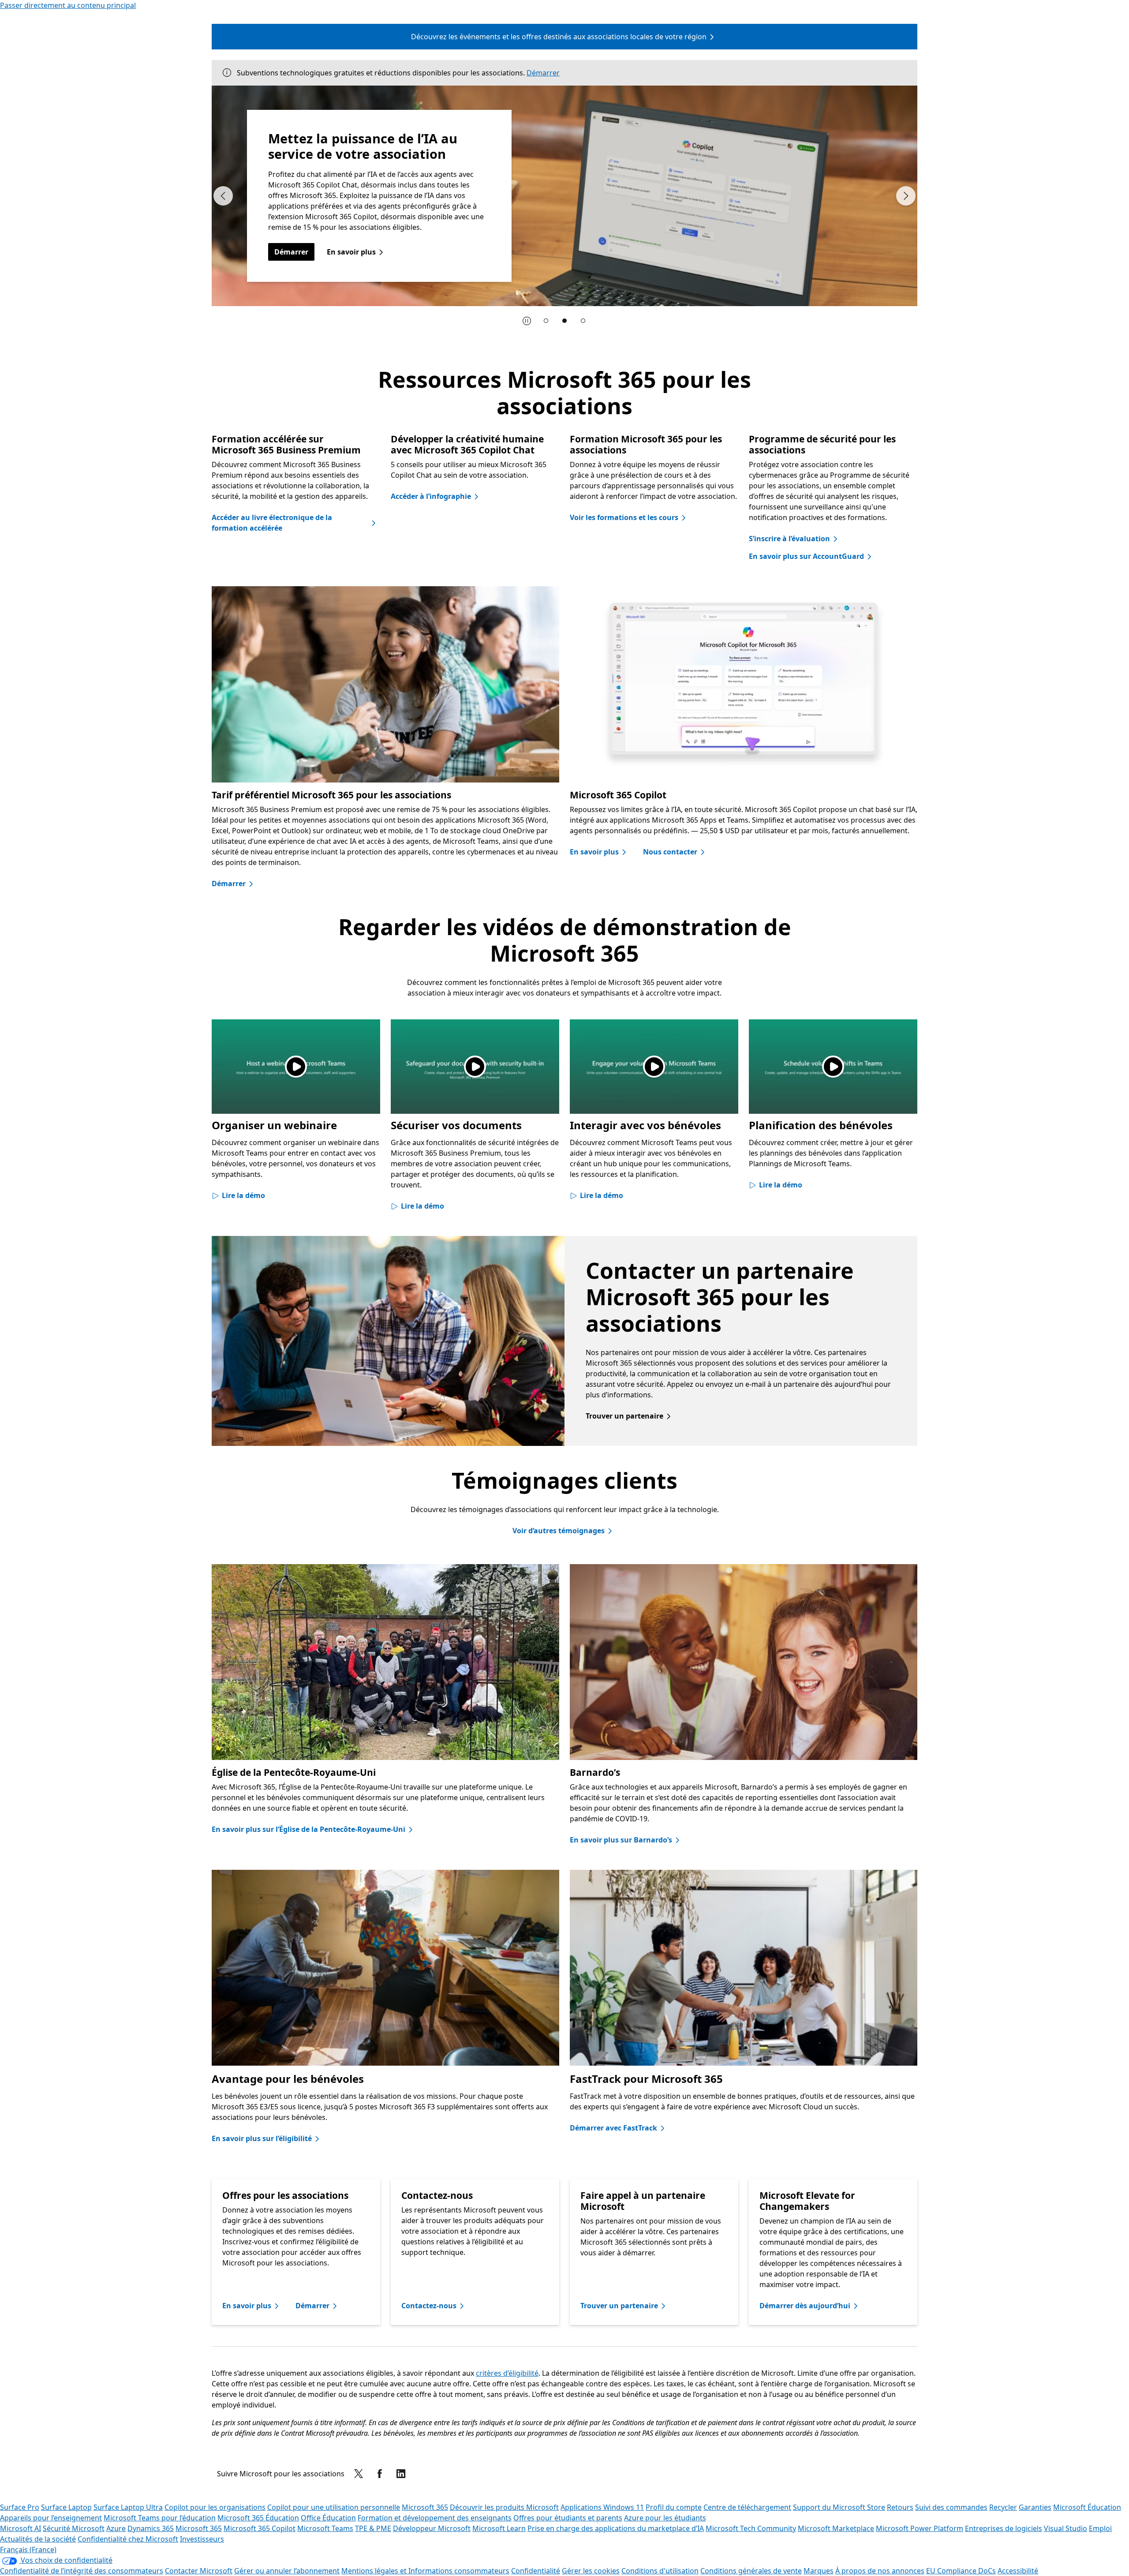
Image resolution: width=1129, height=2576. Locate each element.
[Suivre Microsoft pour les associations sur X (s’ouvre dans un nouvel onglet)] (359, 2474)
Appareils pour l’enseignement (51, 2518)
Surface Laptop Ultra (128, 2507)
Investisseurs (202, 2539)
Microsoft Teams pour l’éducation (160, 2518)
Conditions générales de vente (751, 2571)
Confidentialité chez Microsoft (128, 2539)
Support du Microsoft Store (839, 2507)
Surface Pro (20, 2507)
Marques (819, 2571)
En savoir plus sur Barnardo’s (621, 1840)
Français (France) (28, 2550)
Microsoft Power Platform (920, 2528)
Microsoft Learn (499, 2528)
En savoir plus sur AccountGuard (806, 556)
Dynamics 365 (151, 2528)
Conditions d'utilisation (660, 2571)
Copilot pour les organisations (215, 2507)
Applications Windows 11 (602, 2507)
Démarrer (543, 73)
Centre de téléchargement (747, 2507)
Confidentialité (536, 2571)
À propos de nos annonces (880, 2571)
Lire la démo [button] (243, 1195)
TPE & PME (373, 2528)
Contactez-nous (429, 2306)
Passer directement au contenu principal (68, 5)
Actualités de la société (38, 2539)
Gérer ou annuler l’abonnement (287, 2571)
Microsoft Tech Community (751, 2528)
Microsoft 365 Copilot (260, 2528)
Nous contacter (670, 852)
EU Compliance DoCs (961, 2571)
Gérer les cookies (591, 2571)
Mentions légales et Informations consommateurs (425, 2571)
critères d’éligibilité (507, 2373)
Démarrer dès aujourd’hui (805, 2306)
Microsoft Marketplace (836, 2528)
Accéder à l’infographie (431, 496)
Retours (900, 2507)
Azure (116, 2528)
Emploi (1100, 2528)
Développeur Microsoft (432, 2528)
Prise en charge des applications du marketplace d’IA (616, 2528)
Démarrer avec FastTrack (613, 2128)
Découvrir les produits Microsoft (504, 2507)
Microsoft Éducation (1087, 2507)
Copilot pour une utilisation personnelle (334, 2507)
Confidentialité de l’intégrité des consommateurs (82, 2571)
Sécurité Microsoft (74, 2528)
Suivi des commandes (951, 2507)
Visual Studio (1065, 2528)
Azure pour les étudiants (665, 2518)
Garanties (1035, 2507)
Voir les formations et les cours (624, 517)
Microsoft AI (21, 2528)
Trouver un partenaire (624, 1416)
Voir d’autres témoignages (559, 1531)
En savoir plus (594, 852)
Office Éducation (328, 2518)
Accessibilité (1018, 2571)
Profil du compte (674, 2507)
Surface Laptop (66, 2507)
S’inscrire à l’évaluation (789, 539)
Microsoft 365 (425, 2507)
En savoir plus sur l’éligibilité (262, 2138)
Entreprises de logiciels (1004, 2528)
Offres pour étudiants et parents (568, 2518)
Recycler (1003, 2507)
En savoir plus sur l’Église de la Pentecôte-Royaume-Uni (308, 1829)
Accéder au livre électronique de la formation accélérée (272, 523)
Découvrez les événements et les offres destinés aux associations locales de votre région (559, 37)
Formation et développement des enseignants (435, 2518)
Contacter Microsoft (199, 2571)
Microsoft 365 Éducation (258, 2518)
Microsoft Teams (325, 2528)
